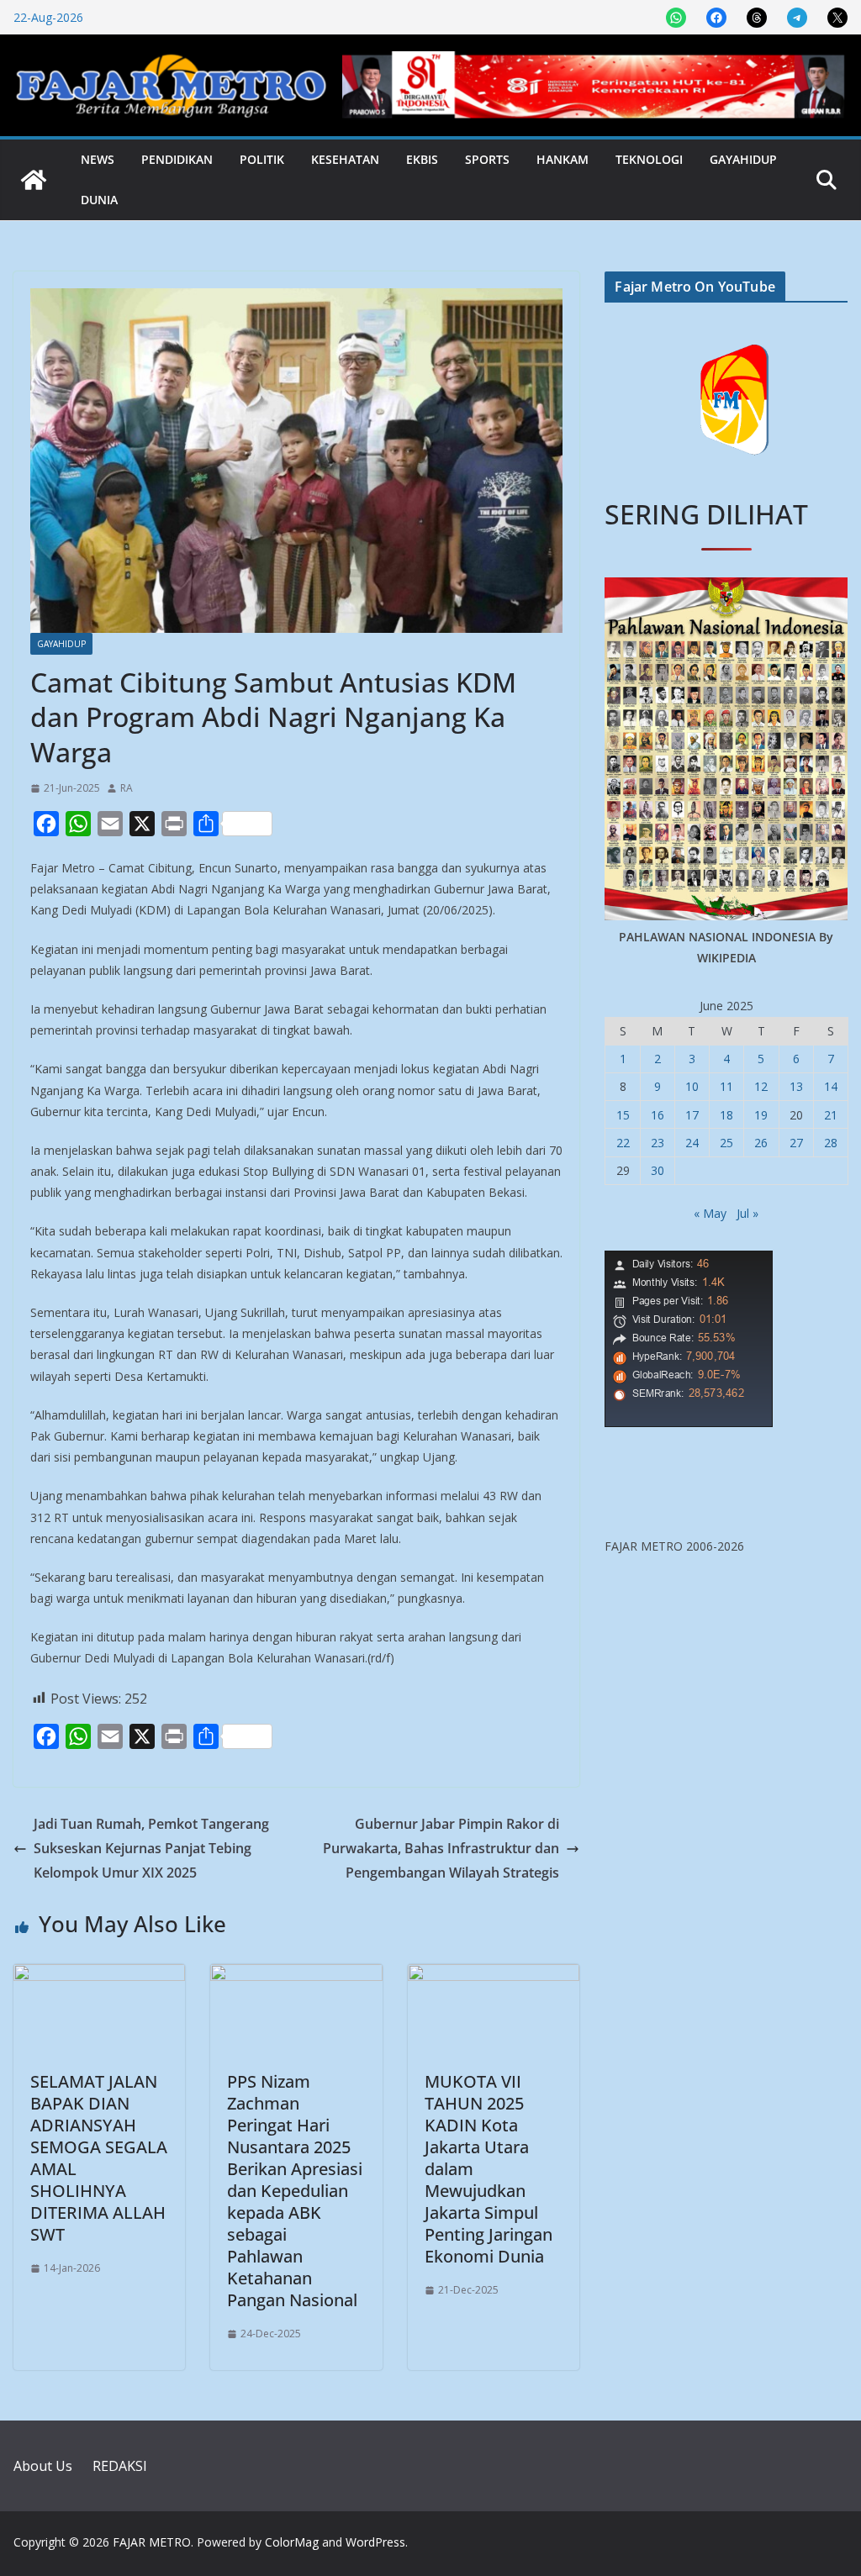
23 (658, 1143)
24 (692, 1143)
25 (726, 1143)
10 (692, 1086)
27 (796, 1143)
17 (692, 1115)
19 (761, 1115)
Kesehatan (345, 159)
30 (658, 1170)
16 (658, 1115)
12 (761, 1086)
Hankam (563, 159)
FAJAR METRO (152, 2542)
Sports (487, 159)
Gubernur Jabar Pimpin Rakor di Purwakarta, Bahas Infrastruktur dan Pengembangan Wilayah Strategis (441, 1848)
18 (726, 1115)
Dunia (99, 200)
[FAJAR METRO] (34, 180)
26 (761, 1143)
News (98, 159)
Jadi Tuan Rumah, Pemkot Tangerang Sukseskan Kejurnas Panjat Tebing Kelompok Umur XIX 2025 (151, 1848)
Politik (262, 159)
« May (710, 1213)
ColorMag (292, 2542)
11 (726, 1086)
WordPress (375, 2542)
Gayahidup (743, 159)
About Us (43, 2466)
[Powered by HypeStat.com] (689, 1261)
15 (623, 1115)
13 (796, 1086)
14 (831, 1086)
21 (831, 1115)
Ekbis (422, 159)
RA (127, 788)
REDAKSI (120, 2466)
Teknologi (649, 159)
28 (831, 1143)
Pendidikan (177, 159)
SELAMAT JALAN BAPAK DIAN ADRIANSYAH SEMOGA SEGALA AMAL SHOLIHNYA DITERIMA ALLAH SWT (99, 2158)
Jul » (747, 1213)
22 (623, 1143)
